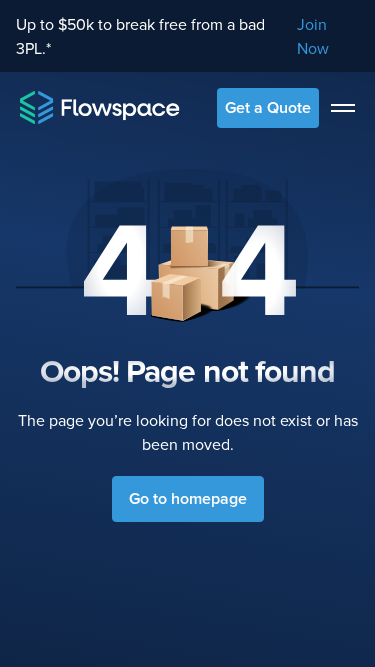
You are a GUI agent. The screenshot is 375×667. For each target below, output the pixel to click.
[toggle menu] (343, 108)
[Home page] (100, 107)
